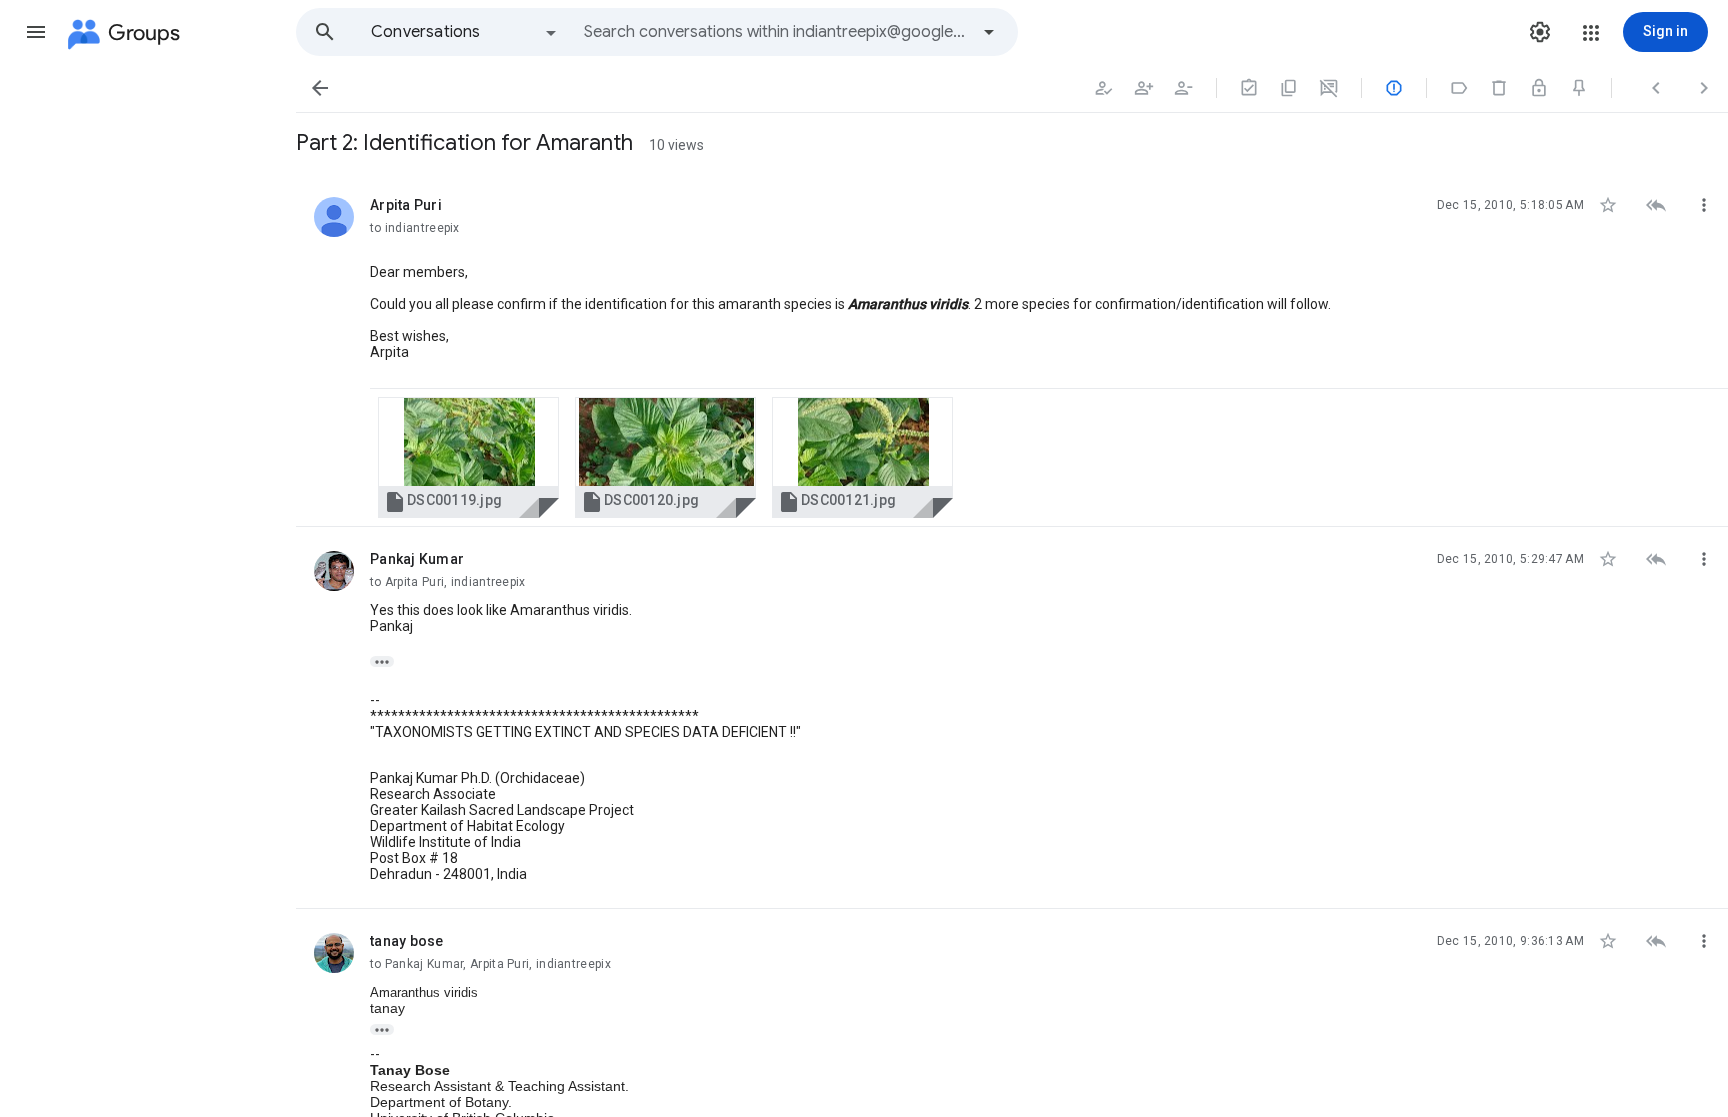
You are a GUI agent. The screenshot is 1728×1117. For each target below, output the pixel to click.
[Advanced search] (989, 32)
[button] (36, 32)
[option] (465, 32)
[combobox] (776, 32)
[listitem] (1012, 350)
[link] (468, 457)
